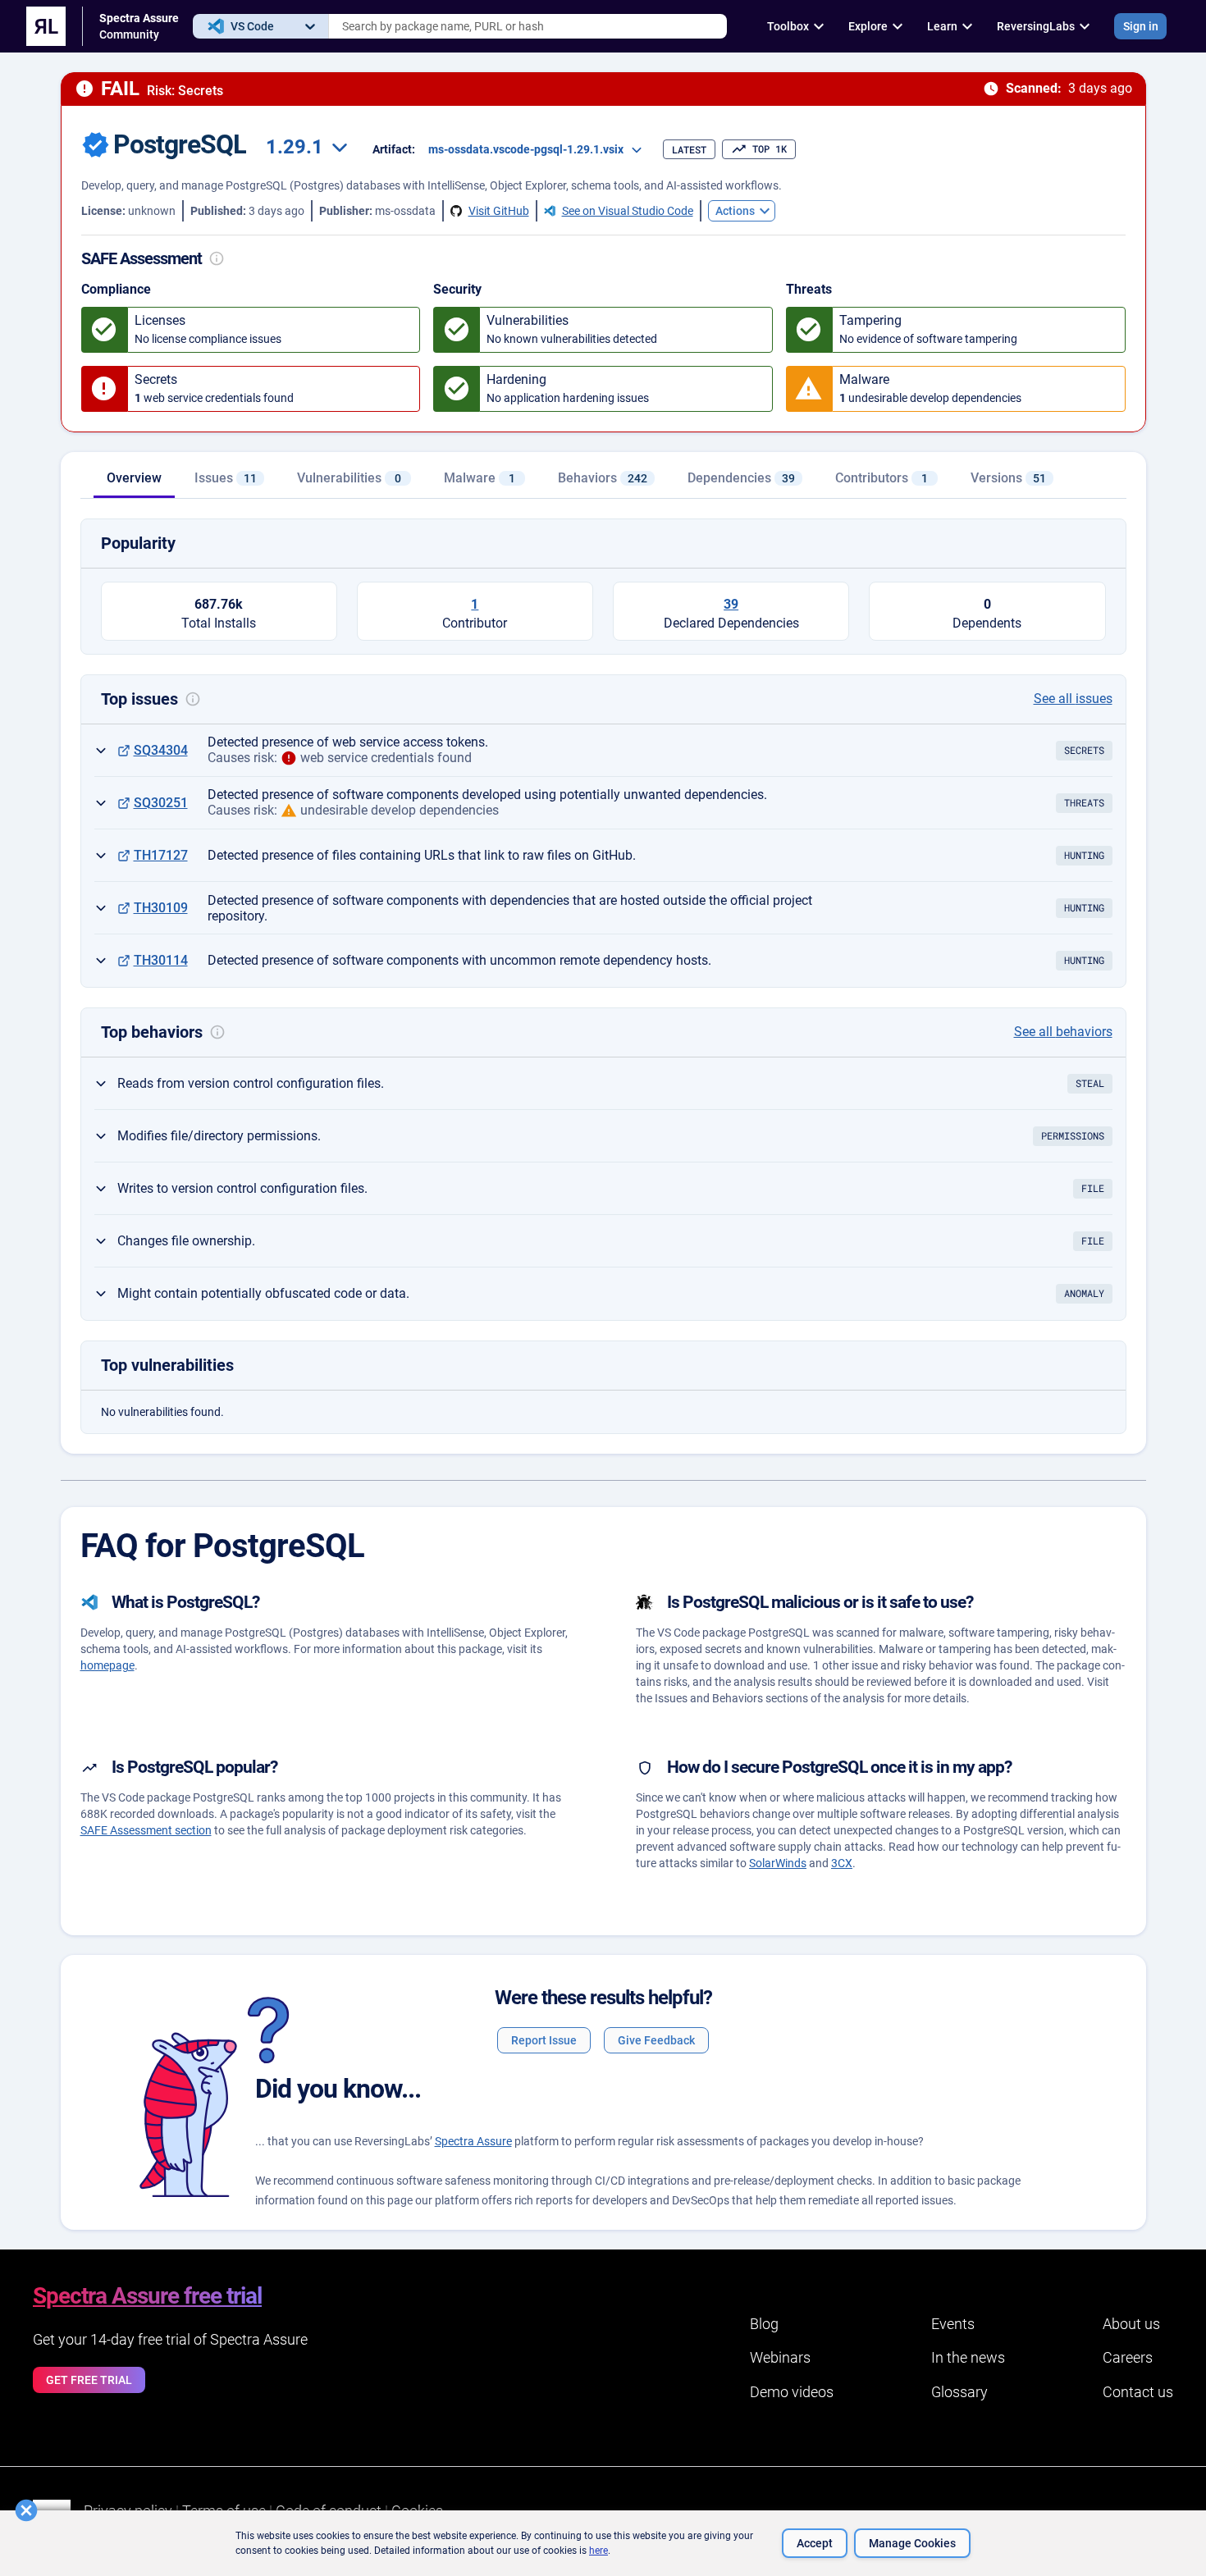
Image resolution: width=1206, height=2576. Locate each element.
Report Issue (544, 2040)
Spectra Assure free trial (147, 2296)
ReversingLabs (1036, 26)
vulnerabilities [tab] (349, 478)
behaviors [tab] (603, 478)
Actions (735, 211)
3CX (842, 1863)
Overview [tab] (134, 478)
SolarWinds (778, 1863)
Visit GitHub (499, 211)
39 (731, 604)
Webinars (780, 2357)
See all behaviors (1063, 1032)
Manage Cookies (912, 2543)
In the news (968, 2357)
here (598, 2551)
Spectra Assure (473, 2141)
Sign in (1141, 26)
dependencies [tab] (741, 478)
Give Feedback (656, 2040)
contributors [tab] (882, 478)
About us (1131, 2324)
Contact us (1138, 2392)
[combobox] (528, 26)
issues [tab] (226, 478)
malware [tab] (480, 478)
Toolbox (788, 26)
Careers (1128, 2357)
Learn (942, 26)
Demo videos (792, 2392)
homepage (107, 1665)
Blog (764, 2324)
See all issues (1073, 699)
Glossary (959, 2392)
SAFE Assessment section (146, 1830)
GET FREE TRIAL (89, 2380)
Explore (868, 26)
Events (953, 2324)
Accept (815, 2543)
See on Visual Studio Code (628, 211)
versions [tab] (1008, 478)
